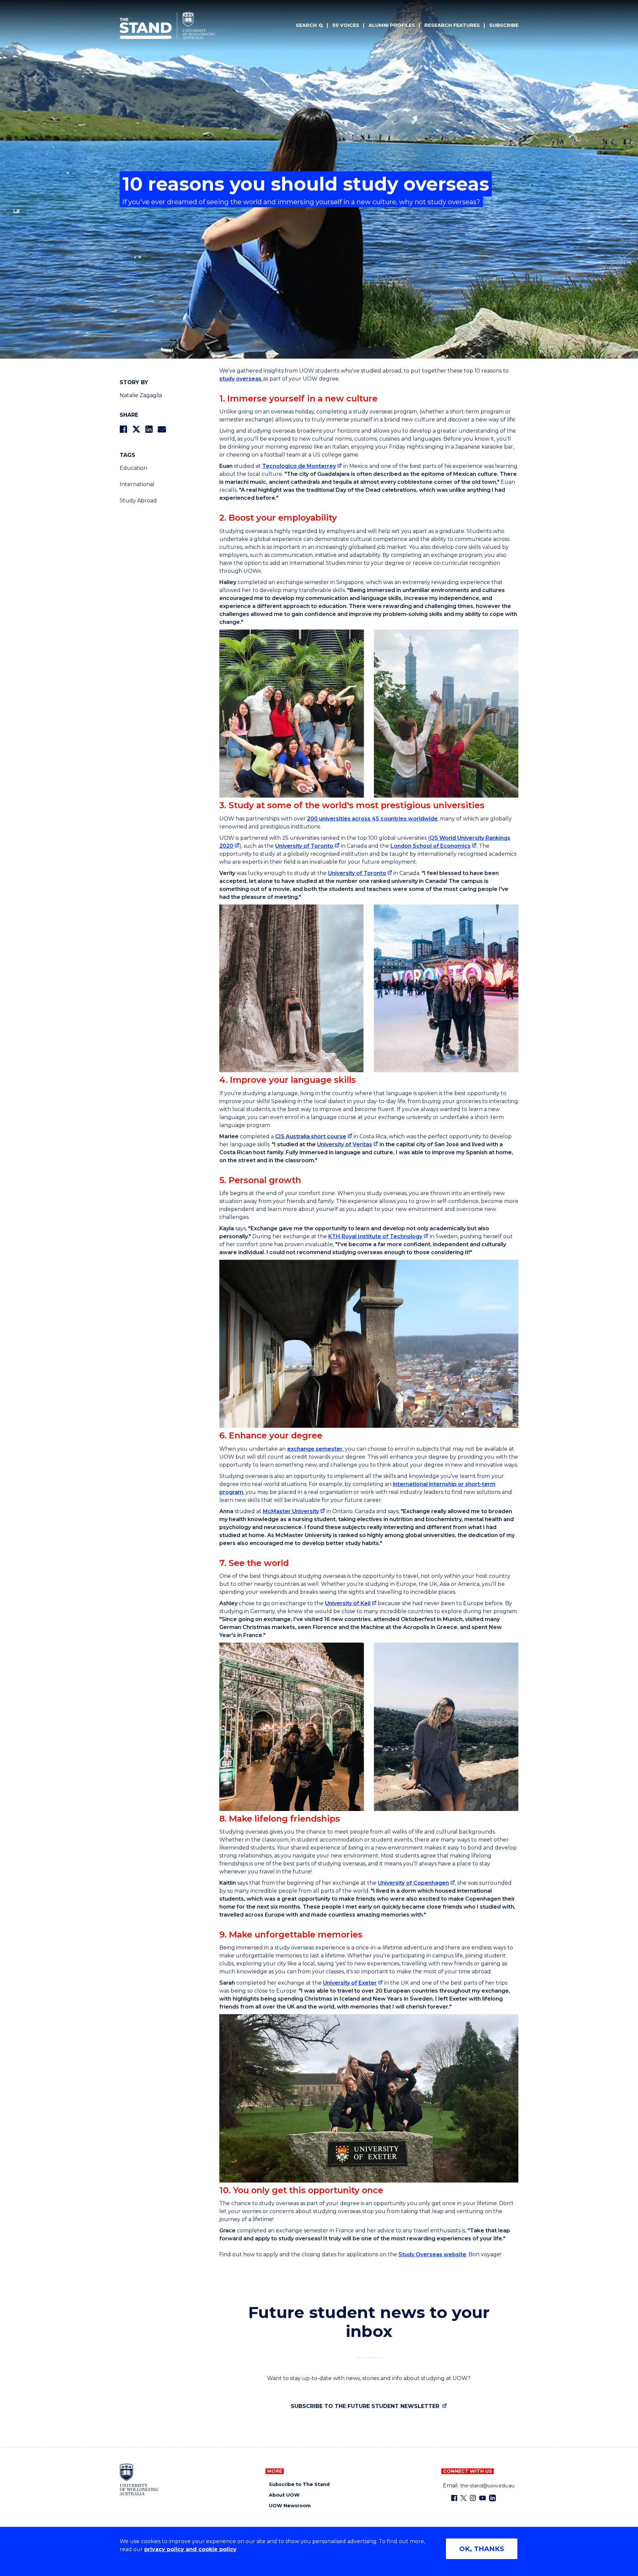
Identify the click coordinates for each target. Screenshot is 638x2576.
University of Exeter (350, 1983)
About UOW (284, 2495)
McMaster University (291, 1511)
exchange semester (315, 1449)
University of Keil (348, 1603)
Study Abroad (138, 501)
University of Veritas (345, 1144)
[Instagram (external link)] (473, 2498)
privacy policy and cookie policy (190, 2549)
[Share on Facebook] (123, 429)
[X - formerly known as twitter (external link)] (464, 2498)
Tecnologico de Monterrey (299, 466)
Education (133, 468)
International (137, 484)
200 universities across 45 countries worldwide (372, 819)
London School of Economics (430, 846)
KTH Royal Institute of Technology (375, 1236)
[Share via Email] (162, 429)
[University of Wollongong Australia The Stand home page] (167, 26)
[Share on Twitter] (136, 429)
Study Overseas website (432, 2254)
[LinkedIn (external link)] (492, 2498)
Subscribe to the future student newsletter (366, 2406)
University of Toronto (304, 846)
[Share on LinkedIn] (149, 429)
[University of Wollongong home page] (139, 2479)
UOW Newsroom (290, 2506)
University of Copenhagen (413, 1883)
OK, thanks (482, 2549)
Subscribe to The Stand (299, 2485)
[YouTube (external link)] (482, 2498)
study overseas (241, 379)
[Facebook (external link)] (454, 2498)
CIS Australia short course (311, 1136)
